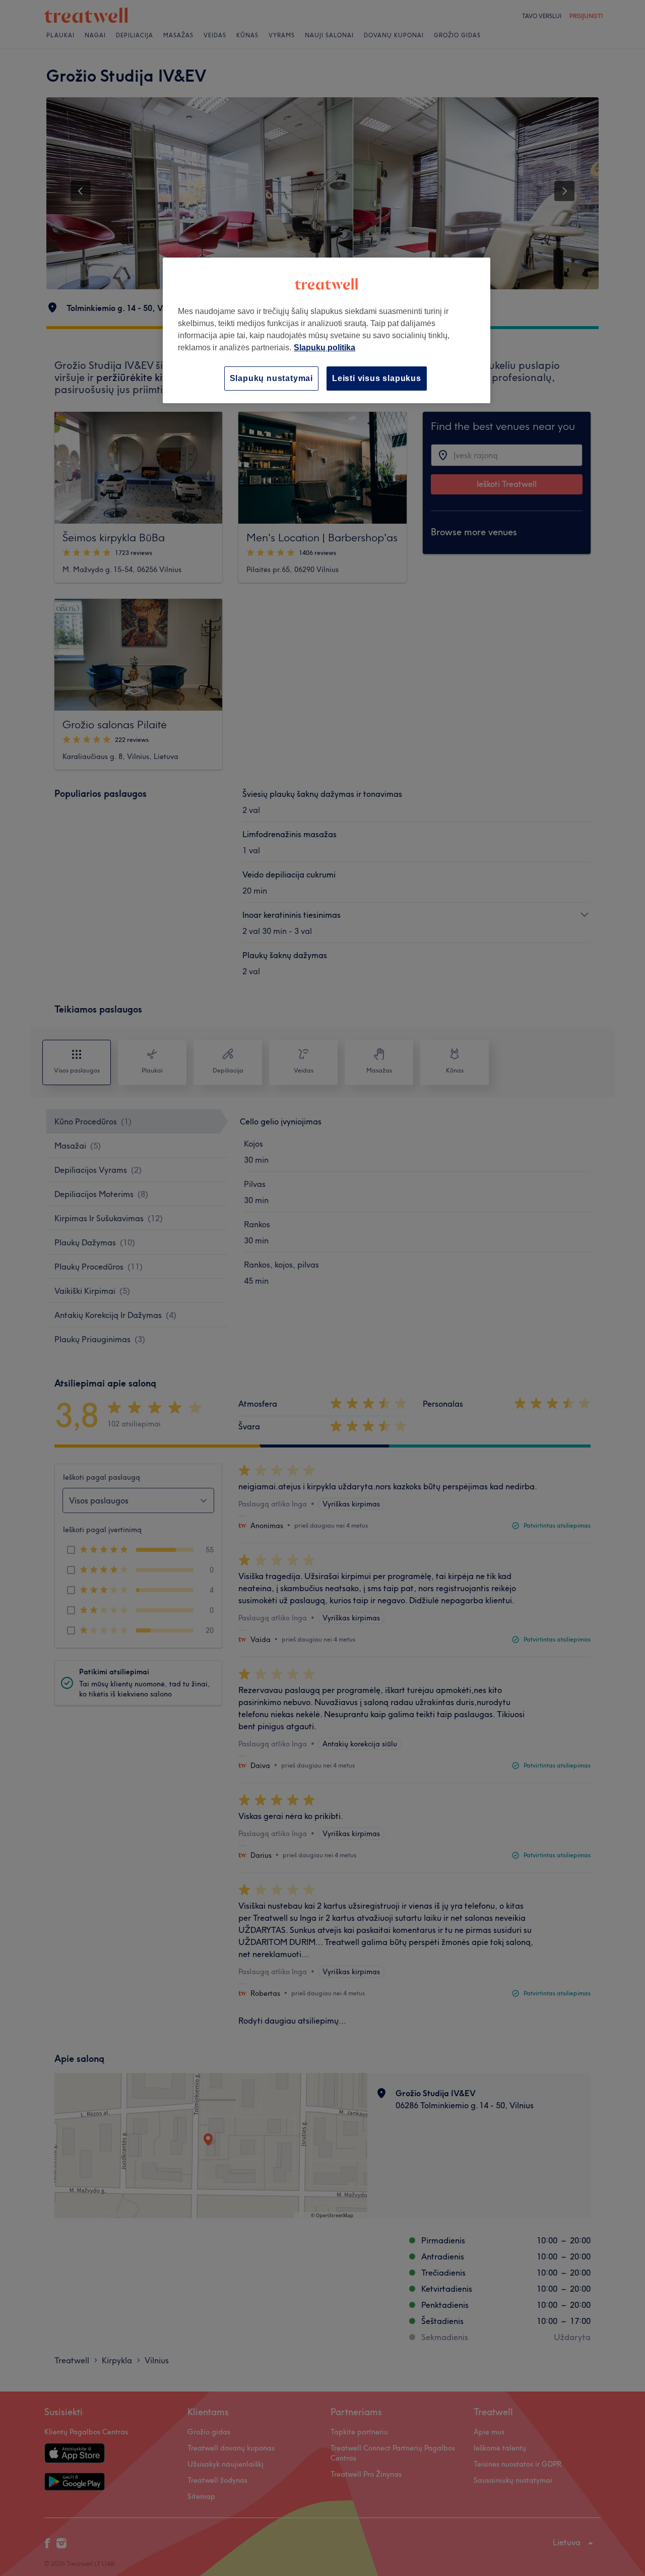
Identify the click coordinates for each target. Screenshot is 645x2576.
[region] (327, 330)
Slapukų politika (325, 348)
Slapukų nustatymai (271, 378)
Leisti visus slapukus (377, 378)
